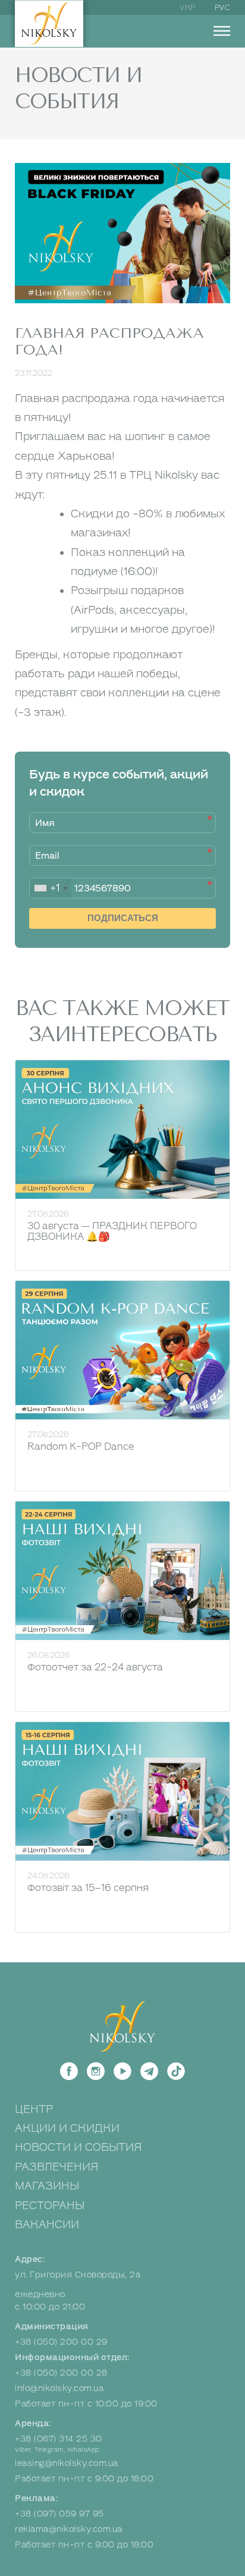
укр (188, 8)
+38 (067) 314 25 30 (59, 2439)
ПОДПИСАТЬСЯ (123, 918)
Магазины (47, 2186)
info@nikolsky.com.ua (59, 2388)
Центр (34, 2109)
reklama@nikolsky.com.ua (69, 2529)
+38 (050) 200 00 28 (61, 2373)
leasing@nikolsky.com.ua (67, 2463)
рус (223, 8)
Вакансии (47, 2225)
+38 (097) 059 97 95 (59, 2514)
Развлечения (57, 2167)
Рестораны (50, 2206)
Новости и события (78, 2147)
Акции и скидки (67, 2128)
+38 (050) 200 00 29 (61, 2342)
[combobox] (50, 888)
